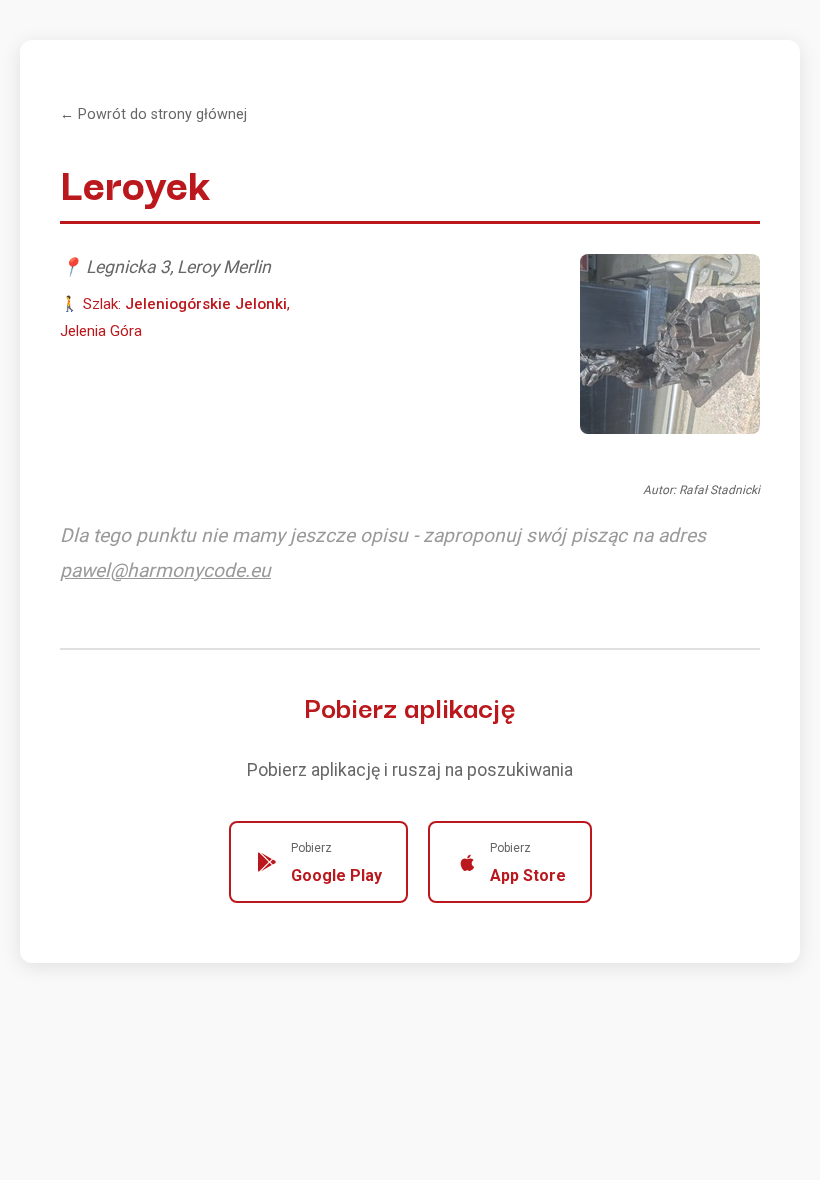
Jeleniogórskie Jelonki (206, 304)
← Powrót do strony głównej (153, 114)
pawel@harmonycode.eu (165, 570)
